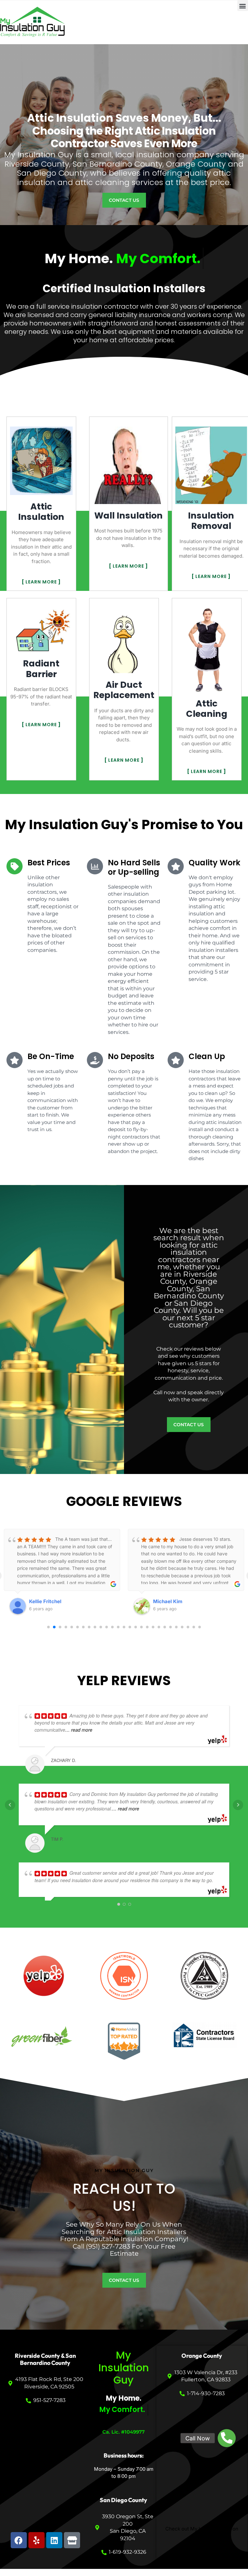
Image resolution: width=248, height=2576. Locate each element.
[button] (243, 6)
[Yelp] (36, 2540)
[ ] (41, 582)
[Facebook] (19, 2540)
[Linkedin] (54, 2540)
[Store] (72, 2540)
